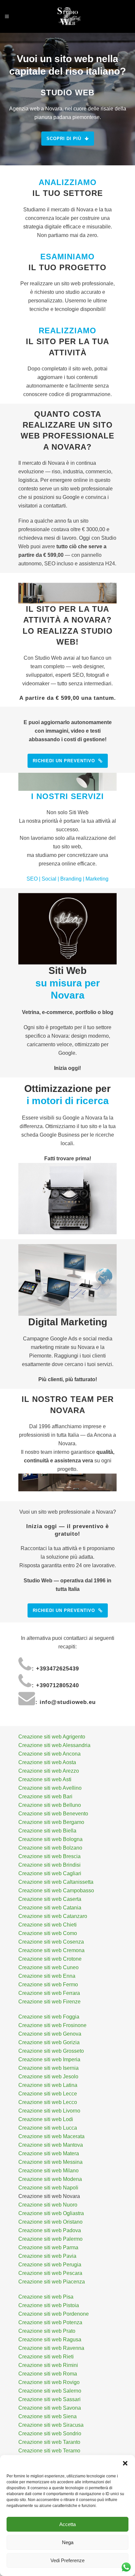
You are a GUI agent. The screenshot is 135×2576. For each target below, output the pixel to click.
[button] (125, 2463)
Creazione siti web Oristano (50, 2222)
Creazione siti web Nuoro (48, 2205)
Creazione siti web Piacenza (52, 2282)
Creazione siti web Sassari (49, 2399)
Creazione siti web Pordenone (54, 2314)
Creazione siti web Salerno (50, 2391)
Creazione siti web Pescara (50, 2273)
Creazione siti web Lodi (46, 2119)
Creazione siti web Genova (50, 2034)
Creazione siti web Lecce (48, 2094)
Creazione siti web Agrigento (52, 1737)
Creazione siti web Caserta (50, 1899)
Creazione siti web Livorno (49, 2111)
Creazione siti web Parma (48, 2247)
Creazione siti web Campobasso (56, 1891)
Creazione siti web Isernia (48, 2068)
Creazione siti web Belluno (50, 1805)
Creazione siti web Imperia (49, 2059)
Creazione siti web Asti (45, 1779)
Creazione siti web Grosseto (51, 2051)
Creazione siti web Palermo (50, 2239)
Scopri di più (64, 139)
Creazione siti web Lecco (48, 2102)
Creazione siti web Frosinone (52, 2025)
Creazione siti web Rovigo (49, 2382)
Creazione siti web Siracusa (51, 2425)
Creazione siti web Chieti (48, 1925)
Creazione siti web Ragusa (50, 2340)
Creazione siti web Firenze (49, 2002)
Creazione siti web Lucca (48, 2128)
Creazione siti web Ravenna (51, 2348)
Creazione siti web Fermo (48, 1985)
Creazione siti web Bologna (50, 1839)
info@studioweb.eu (68, 1702)
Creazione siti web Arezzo (49, 1771)
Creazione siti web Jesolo (48, 2077)
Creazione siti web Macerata (51, 2136)
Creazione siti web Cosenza (51, 1942)
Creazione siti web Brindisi (49, 1865)
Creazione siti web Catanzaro (53, 1916)
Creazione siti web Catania (50, 1908)
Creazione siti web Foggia (49, 2017)
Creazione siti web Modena (50, 2179)
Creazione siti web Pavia (47, 2256)
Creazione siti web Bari (45, 1796)
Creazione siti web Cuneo (48, 1967)
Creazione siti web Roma (48, 2374)
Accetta (67, 2524)
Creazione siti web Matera (49, 2153)
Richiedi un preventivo (64, 761)
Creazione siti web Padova (50, 2230)
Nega (68, 2542)
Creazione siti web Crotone (50, 1959)
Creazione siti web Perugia (50, 2265)
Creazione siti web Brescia (49, 1856)
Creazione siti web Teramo (49, 2451)
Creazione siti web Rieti (46, 2357)
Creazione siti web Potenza (50, 2322)
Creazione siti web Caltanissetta (56, 1882)
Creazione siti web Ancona (49, 1754)
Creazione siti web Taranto (49, 2442)
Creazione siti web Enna (47, 1976)
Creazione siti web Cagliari (50, 1873)
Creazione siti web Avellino (50, 1788)
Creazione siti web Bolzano (50, 1848)
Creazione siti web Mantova (51, 2145)
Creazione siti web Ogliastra (51, 2213)
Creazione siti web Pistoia (49, 2305)
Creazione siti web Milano (48, 2171)
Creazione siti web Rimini (48, 2365)
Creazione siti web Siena (48, 2416)
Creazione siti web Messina (50, 2162)
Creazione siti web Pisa (46, 2297)
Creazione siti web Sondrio (50, 2434)
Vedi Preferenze (67, 2560)
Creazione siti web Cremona (51, 1950)
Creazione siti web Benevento (53, 1814)
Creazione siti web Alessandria (54, 1745)
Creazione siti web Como (48, 1933)
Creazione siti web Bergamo (51, 1822)
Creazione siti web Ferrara (49, 1993)
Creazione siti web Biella (47, 1831)
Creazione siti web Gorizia (49, 2042)
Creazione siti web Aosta (47, 1762)
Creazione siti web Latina (48, 2085)
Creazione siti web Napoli (48, 2188)
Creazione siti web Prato (47, 2331)
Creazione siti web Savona (50, 2408)
